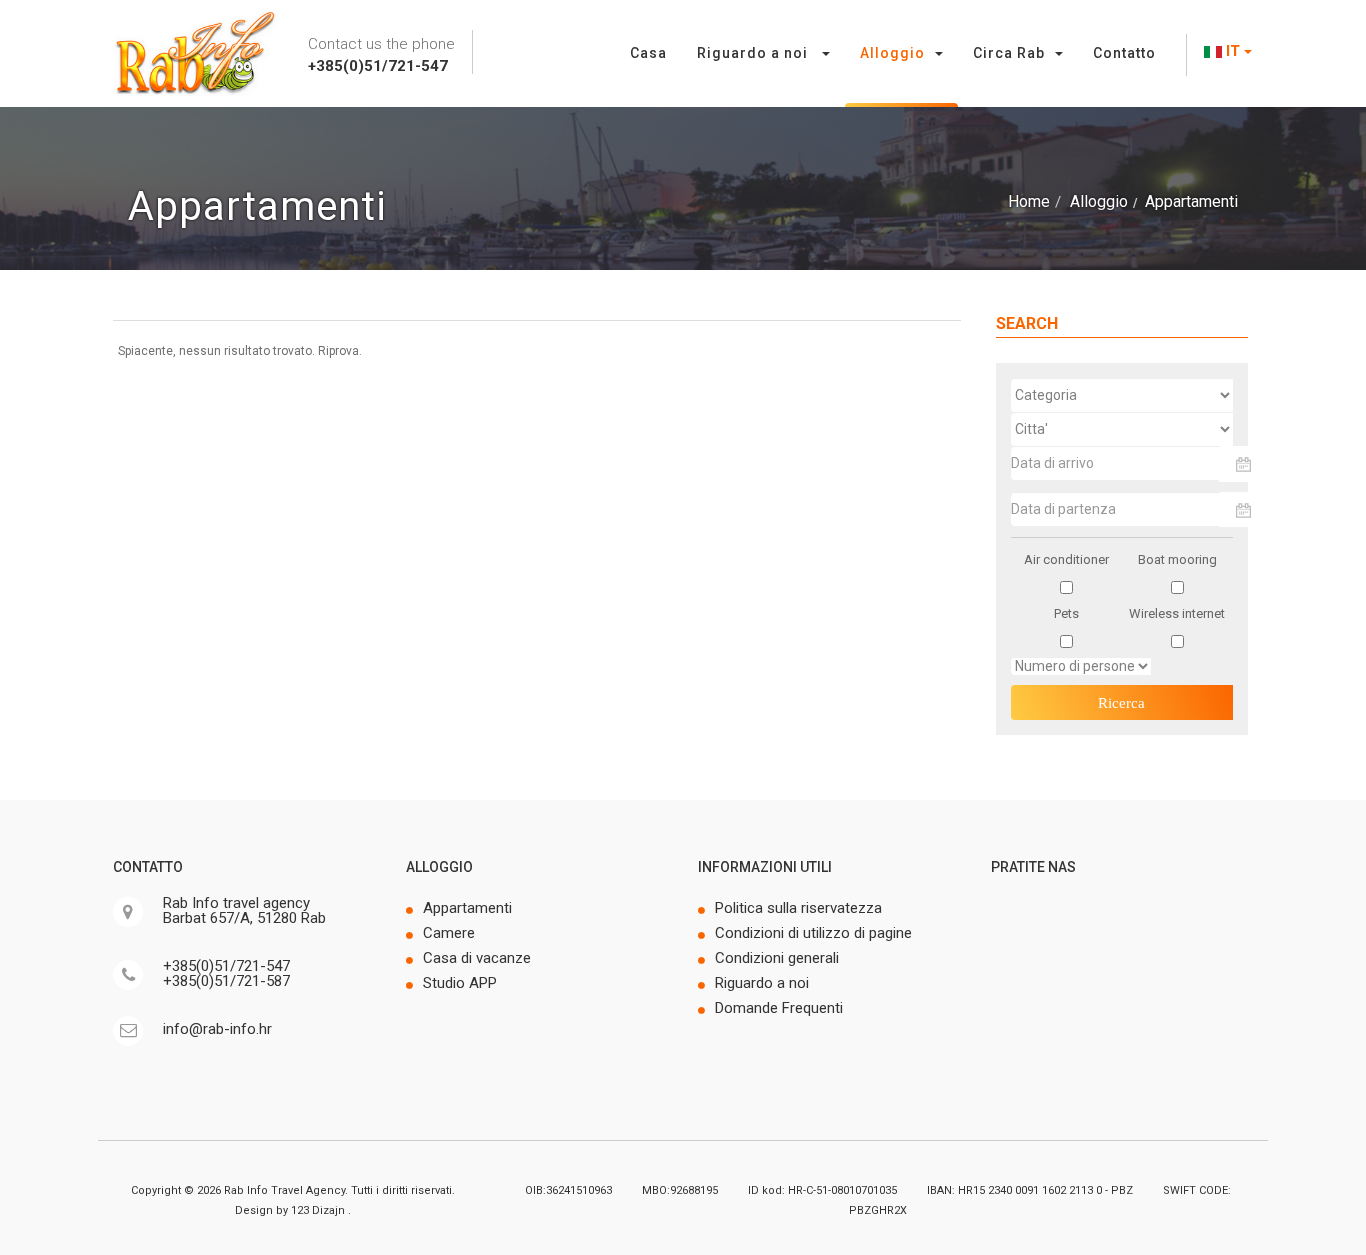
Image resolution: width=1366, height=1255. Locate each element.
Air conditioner (1066, 559)
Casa (648, 53)
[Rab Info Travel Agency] (195, 53)
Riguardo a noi (754, 53)
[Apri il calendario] (1244, 463)
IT (1233, 51)
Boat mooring (1177, 559)
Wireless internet (1177, 613)
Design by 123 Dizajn (291, 1210)
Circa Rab (1009, 53)
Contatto (1124, 53)
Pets (1066, 613)
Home (1029, 201)
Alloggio (892, 53)
